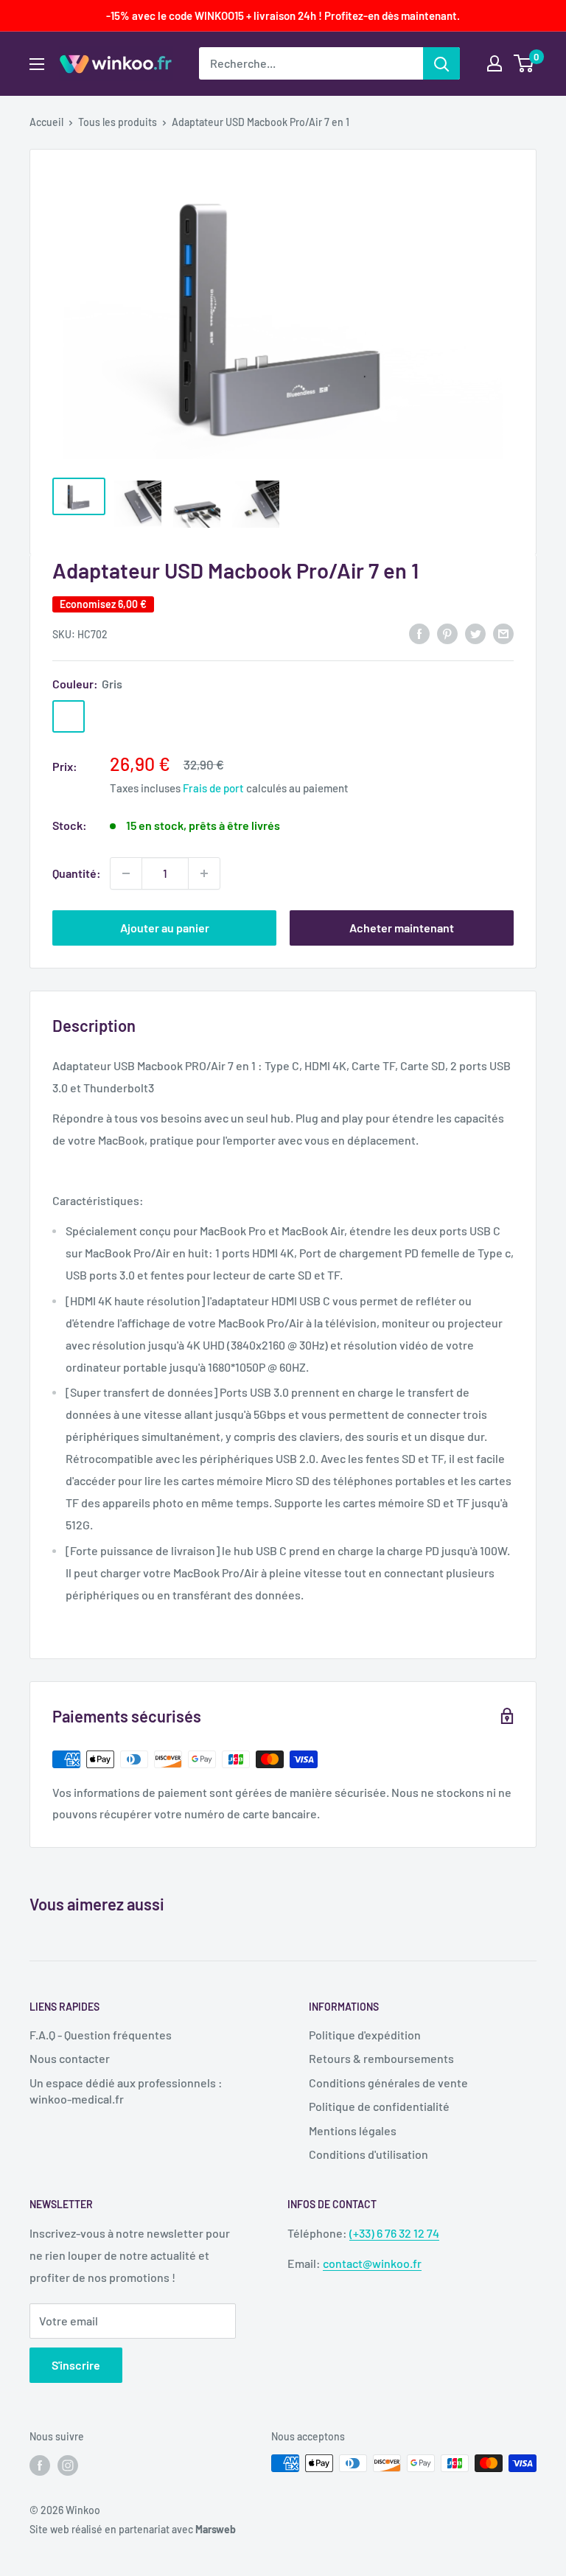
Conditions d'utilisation (368, 2154)
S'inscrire (76, 2365)
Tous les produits (118, 122)
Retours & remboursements (381, 2058)
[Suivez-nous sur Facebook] (40, 2465)
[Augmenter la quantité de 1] (204, 873)
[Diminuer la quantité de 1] (126, 873)
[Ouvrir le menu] (37, 64)
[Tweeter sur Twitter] (475, 633)
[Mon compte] (495, 63)
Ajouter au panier (165, 928)
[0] (524, 63)
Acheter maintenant (402, 928)
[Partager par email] (503, 633)
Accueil (46, 122)
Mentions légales (353, 2130)
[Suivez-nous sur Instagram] (68, 2465)
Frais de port (213, 788)
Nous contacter (70, 2058)
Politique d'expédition (365, 2035)
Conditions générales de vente (388, 2083)
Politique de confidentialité (379, 2106)
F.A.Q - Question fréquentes (101, 2035)
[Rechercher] (441, 63)
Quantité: (77, 873)
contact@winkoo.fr (372, 2263)
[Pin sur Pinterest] (447, 633)
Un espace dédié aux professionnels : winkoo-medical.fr (126, 2091)
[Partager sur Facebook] (419, 633)
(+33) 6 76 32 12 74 (394, 2233)
